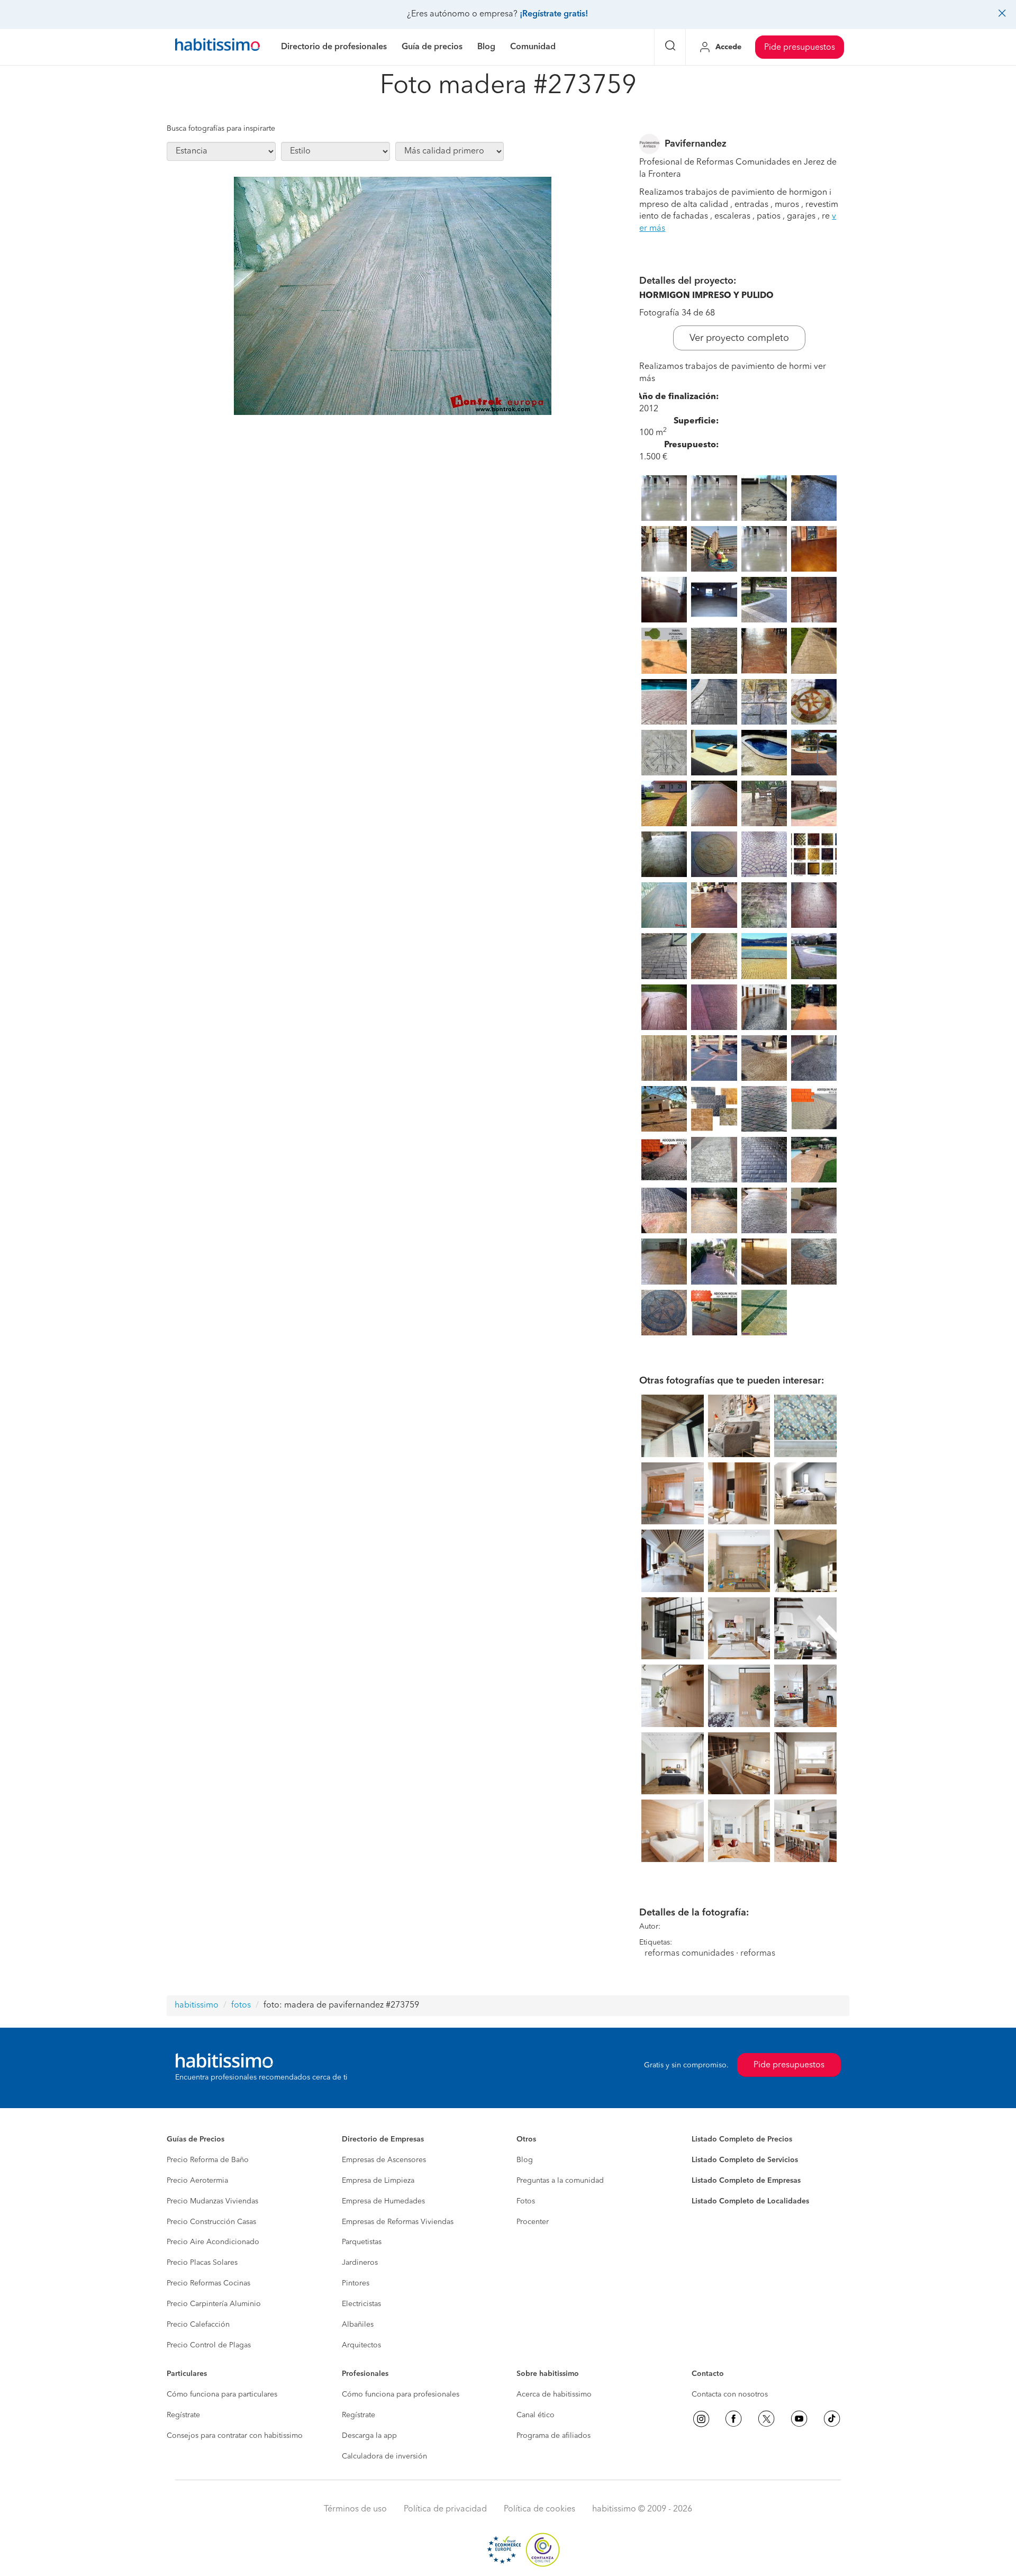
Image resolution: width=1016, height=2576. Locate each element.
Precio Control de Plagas (209, 2345)
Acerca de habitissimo (554, 2394)
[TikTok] (832, 2419)
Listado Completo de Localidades (750, 2201)
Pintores (356, 2283)
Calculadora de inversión (384, 2456)
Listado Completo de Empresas (746, 2181)
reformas (758, 1954)
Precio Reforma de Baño (208, 2160)
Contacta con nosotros (730, 2394)
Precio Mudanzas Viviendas (212, 2201)
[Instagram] (701, 2419)
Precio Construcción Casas (211, 2222)
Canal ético (536, 2415)
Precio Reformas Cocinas (208, 2283)
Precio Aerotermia (197, 2181)
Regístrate (183, 2415)
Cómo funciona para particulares (222, 2394)
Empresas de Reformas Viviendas (398, 2222)
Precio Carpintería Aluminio (214, 2304)
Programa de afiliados (554, 2436)
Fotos (526, 2201)
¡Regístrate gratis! (554, 14)
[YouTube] (799, 2419)
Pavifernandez (696, 144)
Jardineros (360, 2263)
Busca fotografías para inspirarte (221, 129)
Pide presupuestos (800, 48)
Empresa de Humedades (383, 2201)
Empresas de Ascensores (384, 2160)
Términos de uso (355, 2509)
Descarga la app (369, 2436)
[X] (766, 2419)
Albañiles (358, 2325)
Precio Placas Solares (202, 2263)
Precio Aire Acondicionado (213, 2242)
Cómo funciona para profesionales (401, 2394)
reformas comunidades (689, 1954)
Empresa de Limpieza (378, 2181)
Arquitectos (361, 2345)
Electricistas (361, 2304)
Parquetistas (362, 2242)
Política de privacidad (445, 2509)
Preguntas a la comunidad (560, 2181)
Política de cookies (539, 2509)
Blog (525, 2160)
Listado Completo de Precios (742, 2139)
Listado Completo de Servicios (745, 2160)
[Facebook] (733, 2419)
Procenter (533, 2222)
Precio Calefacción (198, 2325)
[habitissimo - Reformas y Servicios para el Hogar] (217, 47)
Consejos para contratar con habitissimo (235, 2436)
